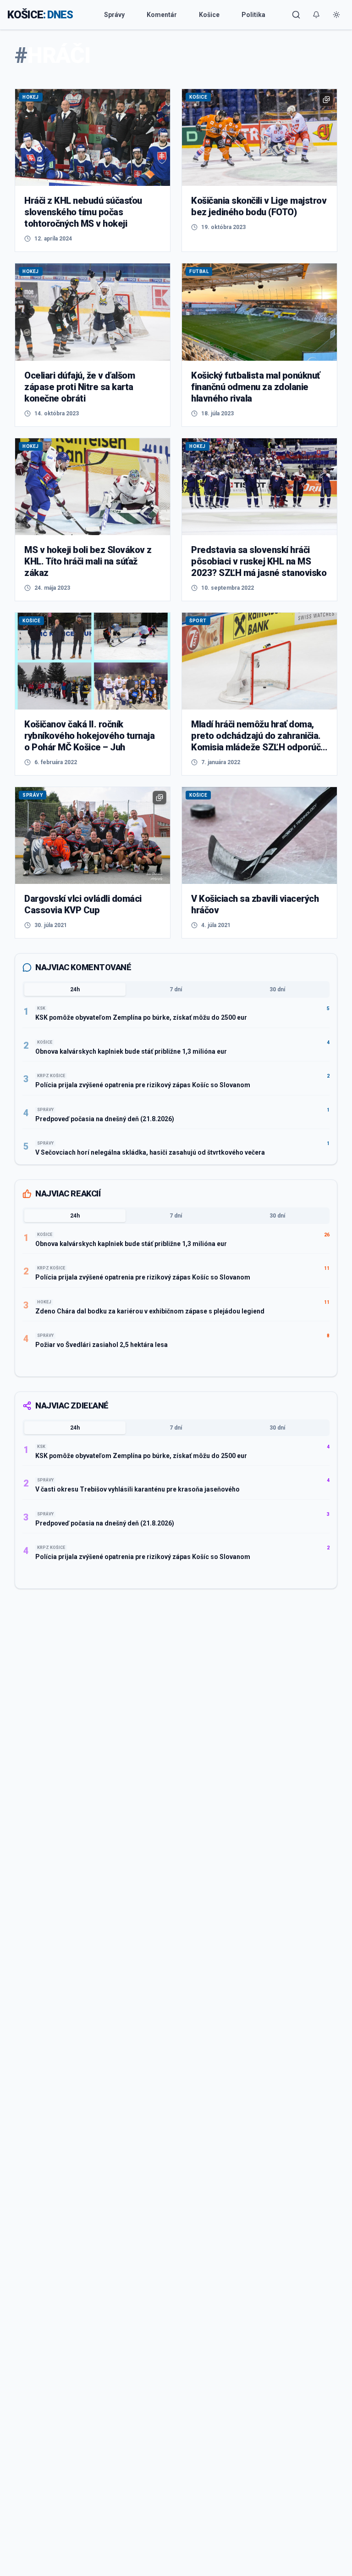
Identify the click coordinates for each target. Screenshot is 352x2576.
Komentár (162, 15)
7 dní (176, 989)
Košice (209, 15)
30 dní (277, 989)
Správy (114, 15)
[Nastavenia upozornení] (316, 15)
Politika (253, 15)
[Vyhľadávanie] (296, 15)
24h (75, 989)
